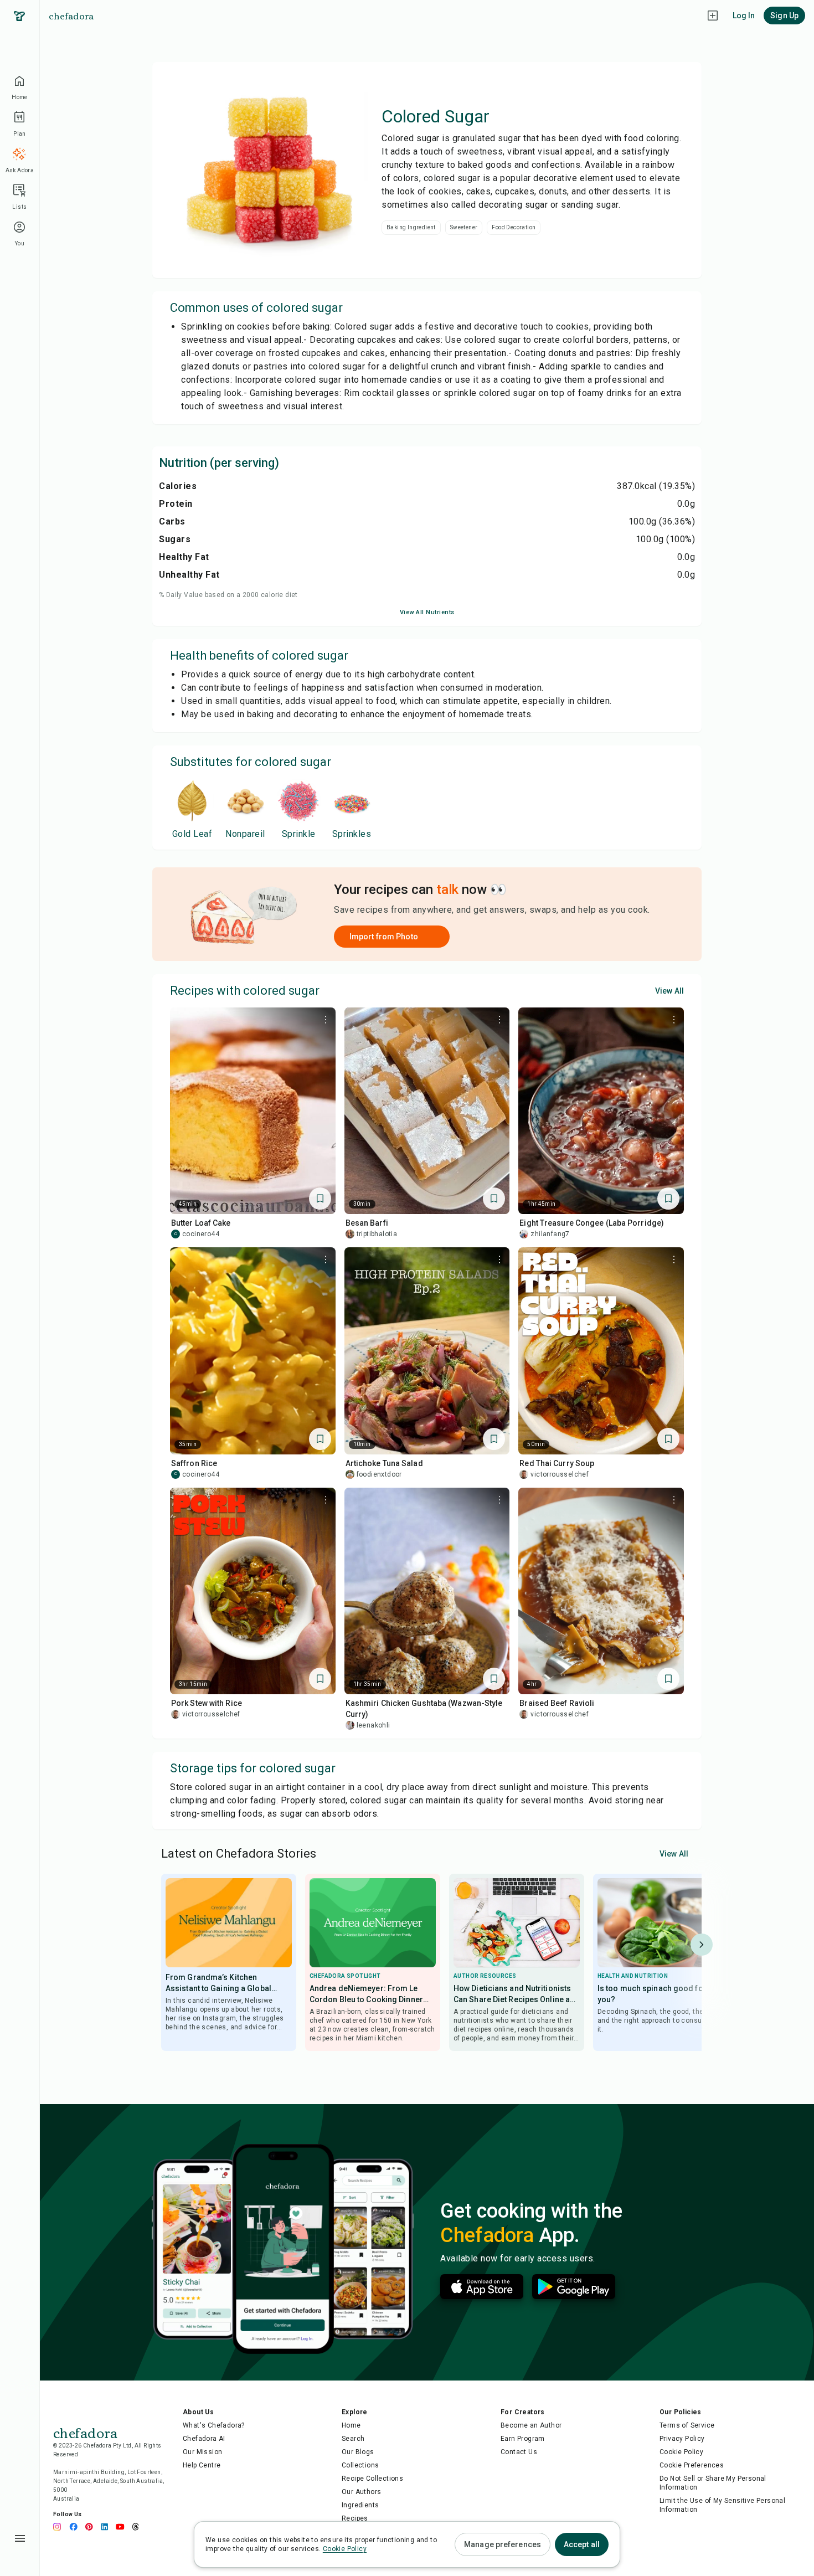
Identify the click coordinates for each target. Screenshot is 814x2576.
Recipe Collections (372, 2479)
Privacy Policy (682, 2439)
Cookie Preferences (692, 2465)
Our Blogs (358, 2452)
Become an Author (531, 2425)
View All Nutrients (427, 612)
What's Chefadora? (214, 2425)
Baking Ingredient (411, 227)
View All (669, 991)
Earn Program (523, 2439)
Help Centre (202, 2465)
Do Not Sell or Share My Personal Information (713, 2483)
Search (353, 2439)
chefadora (71, 16)
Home (351, 2425)
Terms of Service (687, 2425)
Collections (360, 2465)
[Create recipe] (713, 16)
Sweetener (464, 227)
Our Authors (361, 2492)
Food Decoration (514, 227)
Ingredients (360, 2505)
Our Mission (202, 2452)
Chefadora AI (204, 2439)
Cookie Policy (681, 2452)
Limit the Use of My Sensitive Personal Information (722, 2505)
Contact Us (519, 2452)
